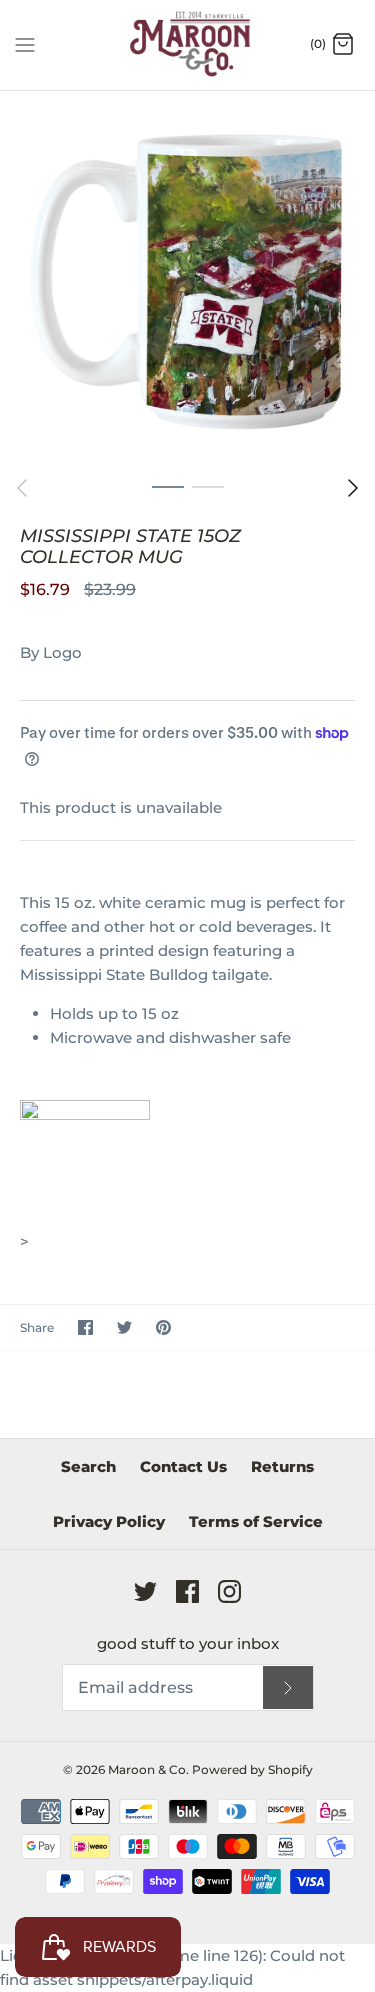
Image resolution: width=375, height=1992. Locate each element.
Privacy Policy (109, 1521)
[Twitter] (145, 1591)
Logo (62, 652)
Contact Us (183, 1466)
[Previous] (22, 488)
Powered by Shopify (252, 1769)
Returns (282, 1466)
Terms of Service (256, 1521)
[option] (187, 278)
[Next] (353, 488)
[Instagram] (229, 1591)
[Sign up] (288, 1687)
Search (88, 1466)
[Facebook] (187, 1591)
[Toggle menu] (25, 44)
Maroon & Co (147, 1769)
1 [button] (168, 486)
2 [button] (208, 486)
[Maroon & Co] (187, 45)
